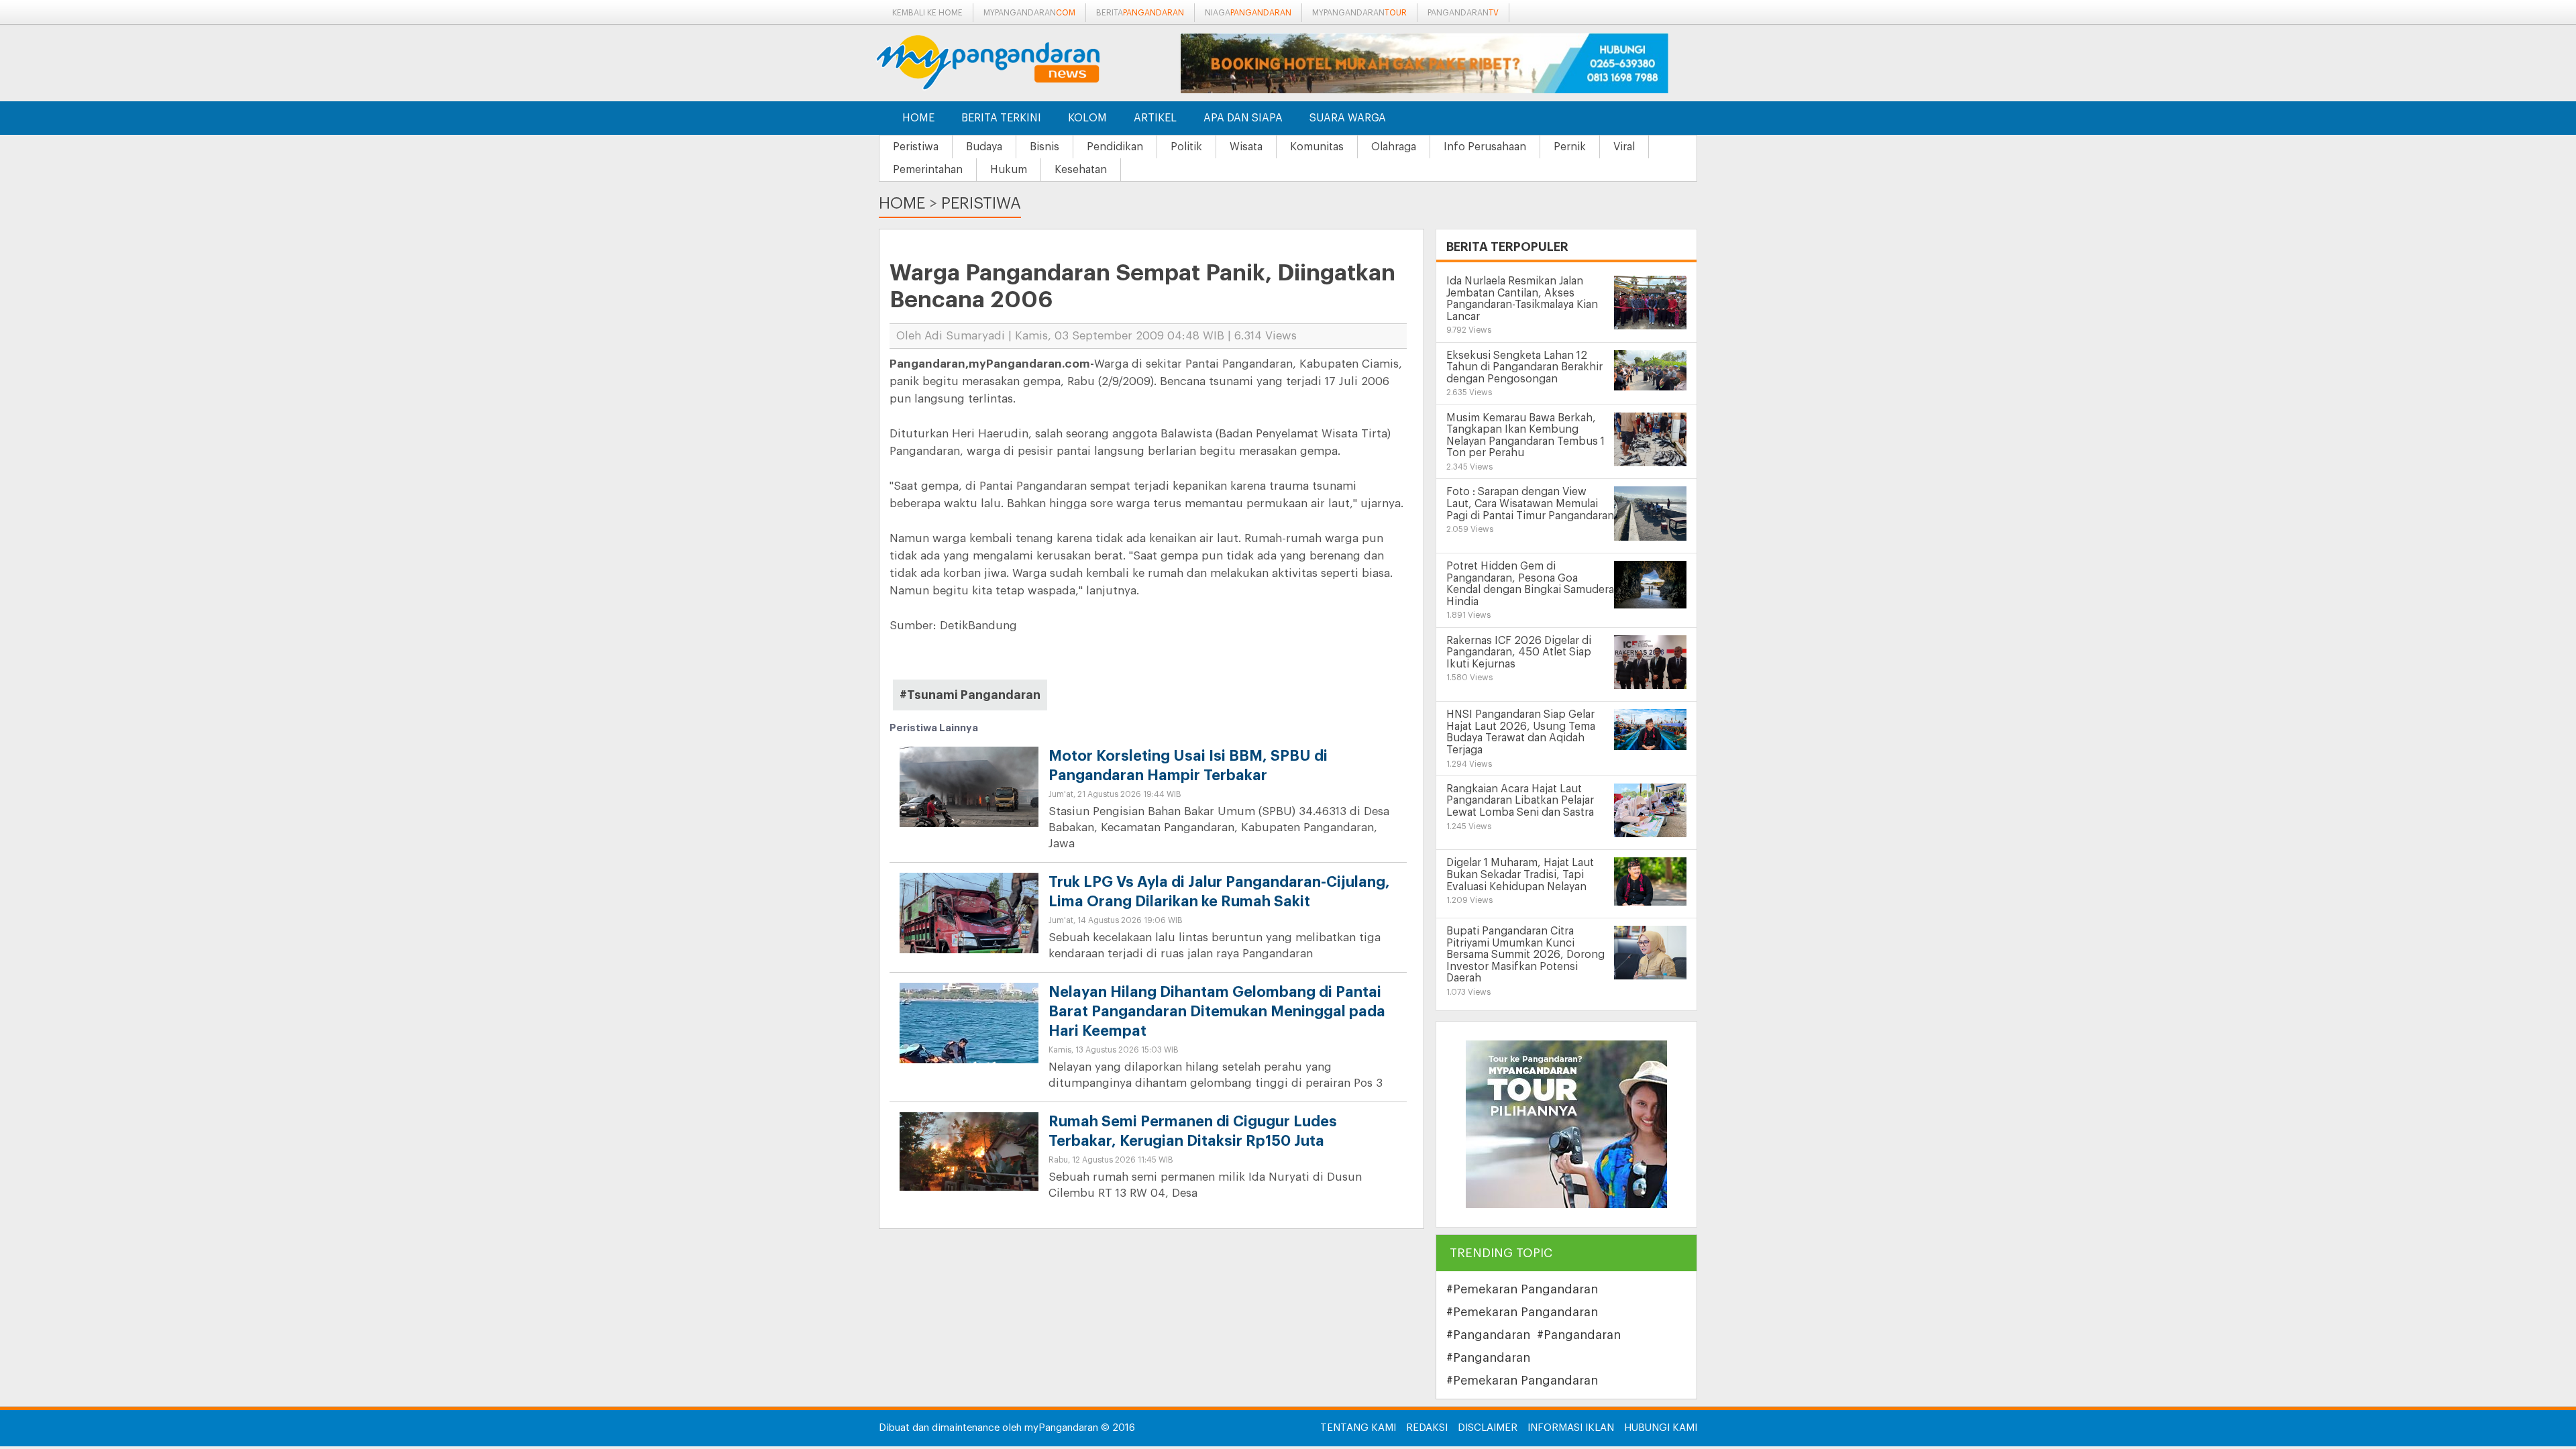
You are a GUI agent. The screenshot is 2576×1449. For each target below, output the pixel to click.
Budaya (984, 147)
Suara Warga (1348, 118)
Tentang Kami (1358, 1428)
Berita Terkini (1001, 118)
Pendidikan (1115, 147)
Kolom (1087, 118)
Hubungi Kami (1661, 1428)
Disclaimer (1488, 1428)
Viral (1624, 147)
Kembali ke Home (927, 13)
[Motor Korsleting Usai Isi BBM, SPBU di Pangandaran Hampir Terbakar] (969, 798)
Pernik (1570, 147)
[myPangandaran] (1003, 62)
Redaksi (1427, 1428)
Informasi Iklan (1571, 1428)
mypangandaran (1029, 13)
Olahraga (1394, 147)
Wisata (1246, 147)
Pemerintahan (928, 170)
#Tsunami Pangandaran (970, 695)
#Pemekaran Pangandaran (1522, 1289)
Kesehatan (1081, 170)
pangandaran (1463, 13)
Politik (1186, 147)
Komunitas (1317, 147)
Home (918, 118)
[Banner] (1566, 1124)
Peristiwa (916, 147)
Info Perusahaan (1485, 147)
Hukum (1009, 170)
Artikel (1155, 118)
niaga (1248, 13)
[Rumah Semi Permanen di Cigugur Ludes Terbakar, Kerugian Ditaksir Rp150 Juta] (969, 1151)
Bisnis (1044, 147)
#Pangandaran (1488, 1335)
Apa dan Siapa (1243, 118)
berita (1140, 13)
